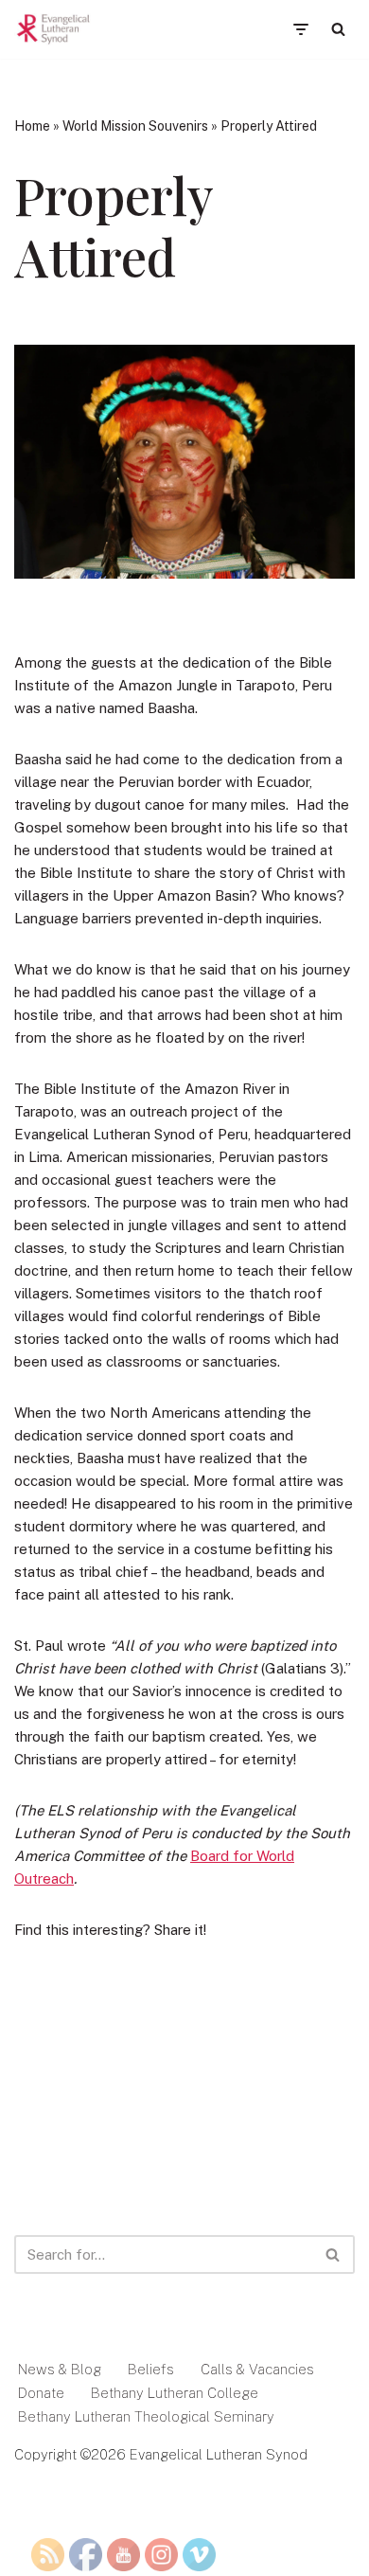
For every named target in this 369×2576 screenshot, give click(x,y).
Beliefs (151, 2369)
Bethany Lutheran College (175, 2393)
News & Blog (60, 2369)
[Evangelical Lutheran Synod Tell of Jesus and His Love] (54, 29)
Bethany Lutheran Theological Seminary (146, 2416)
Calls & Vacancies (257, 2369)
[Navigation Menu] (300, 29)
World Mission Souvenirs (135, 126)
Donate (41, 2393)
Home (32, 126)
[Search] (338, 29)
